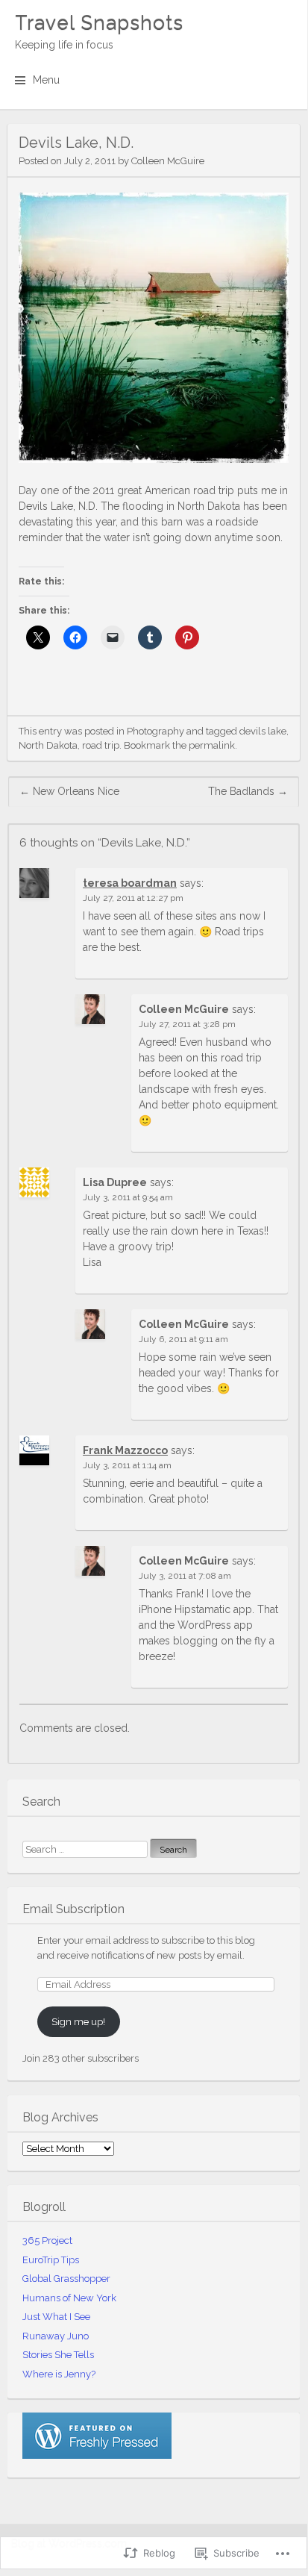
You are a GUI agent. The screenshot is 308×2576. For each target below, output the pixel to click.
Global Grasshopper (66, 2279)
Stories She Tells (58, 2355)
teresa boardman (130, 883)
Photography (155, 731)
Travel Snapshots (99, 22)
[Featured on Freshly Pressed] (97, 2455)
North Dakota (48, 745)
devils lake (263, 731)
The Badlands (248, 791)
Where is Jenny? (59, 2374)
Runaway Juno (56, 2336)
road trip (101, 745)
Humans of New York (69, 2298)
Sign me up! (78, 2022)
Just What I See (56, 2317)
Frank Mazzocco (125, 1450)
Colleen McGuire (168, 161)
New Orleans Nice (69, 791)
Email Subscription (73, 1909)
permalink (212, 745)
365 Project (47, 2240)
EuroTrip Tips (51, 2260)
